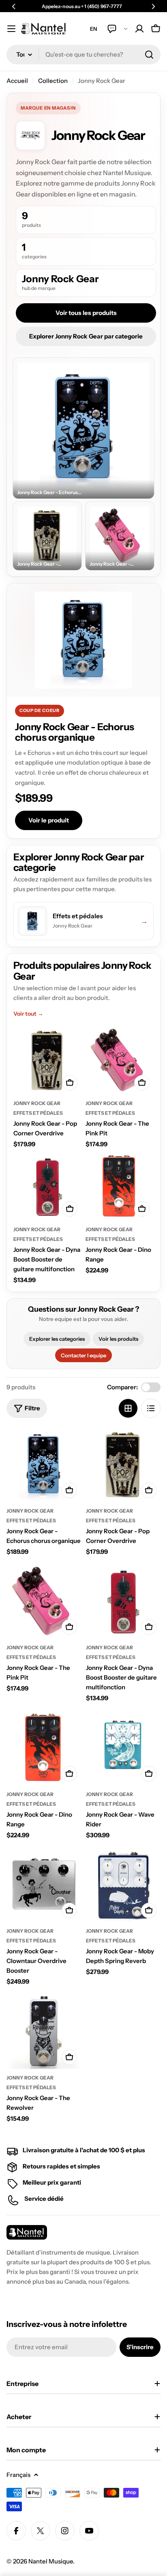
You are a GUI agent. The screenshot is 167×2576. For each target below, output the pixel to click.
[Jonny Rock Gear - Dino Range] (120, 1187)
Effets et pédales (38, 1113)
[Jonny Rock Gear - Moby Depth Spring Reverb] (123, 1885)
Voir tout (28, 1014)
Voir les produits (118, 1339)
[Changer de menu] (11, 29)
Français (18, 2475)
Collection (53, 81)
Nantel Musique (51, 2561)
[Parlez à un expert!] (118, 29)
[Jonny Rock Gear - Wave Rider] (123, 1748)
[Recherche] (149, 55)
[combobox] (83, 55)
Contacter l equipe (83, 1355)
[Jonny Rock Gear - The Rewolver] (44, 2032)
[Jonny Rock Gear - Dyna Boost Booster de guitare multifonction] (47, 1187)
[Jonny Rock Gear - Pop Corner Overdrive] (47, 1061)
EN (94, 29)
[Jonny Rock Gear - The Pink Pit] (120, 1061)
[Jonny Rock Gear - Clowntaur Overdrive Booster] (44, 1885)
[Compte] (139, 29)
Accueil (17, 81)
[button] (14, 6)
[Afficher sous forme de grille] (128, 1408)
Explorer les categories (57, 1339)
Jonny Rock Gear (37, 1103)
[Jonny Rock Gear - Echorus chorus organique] (44, 1465)
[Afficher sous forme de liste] (151, 1408)
